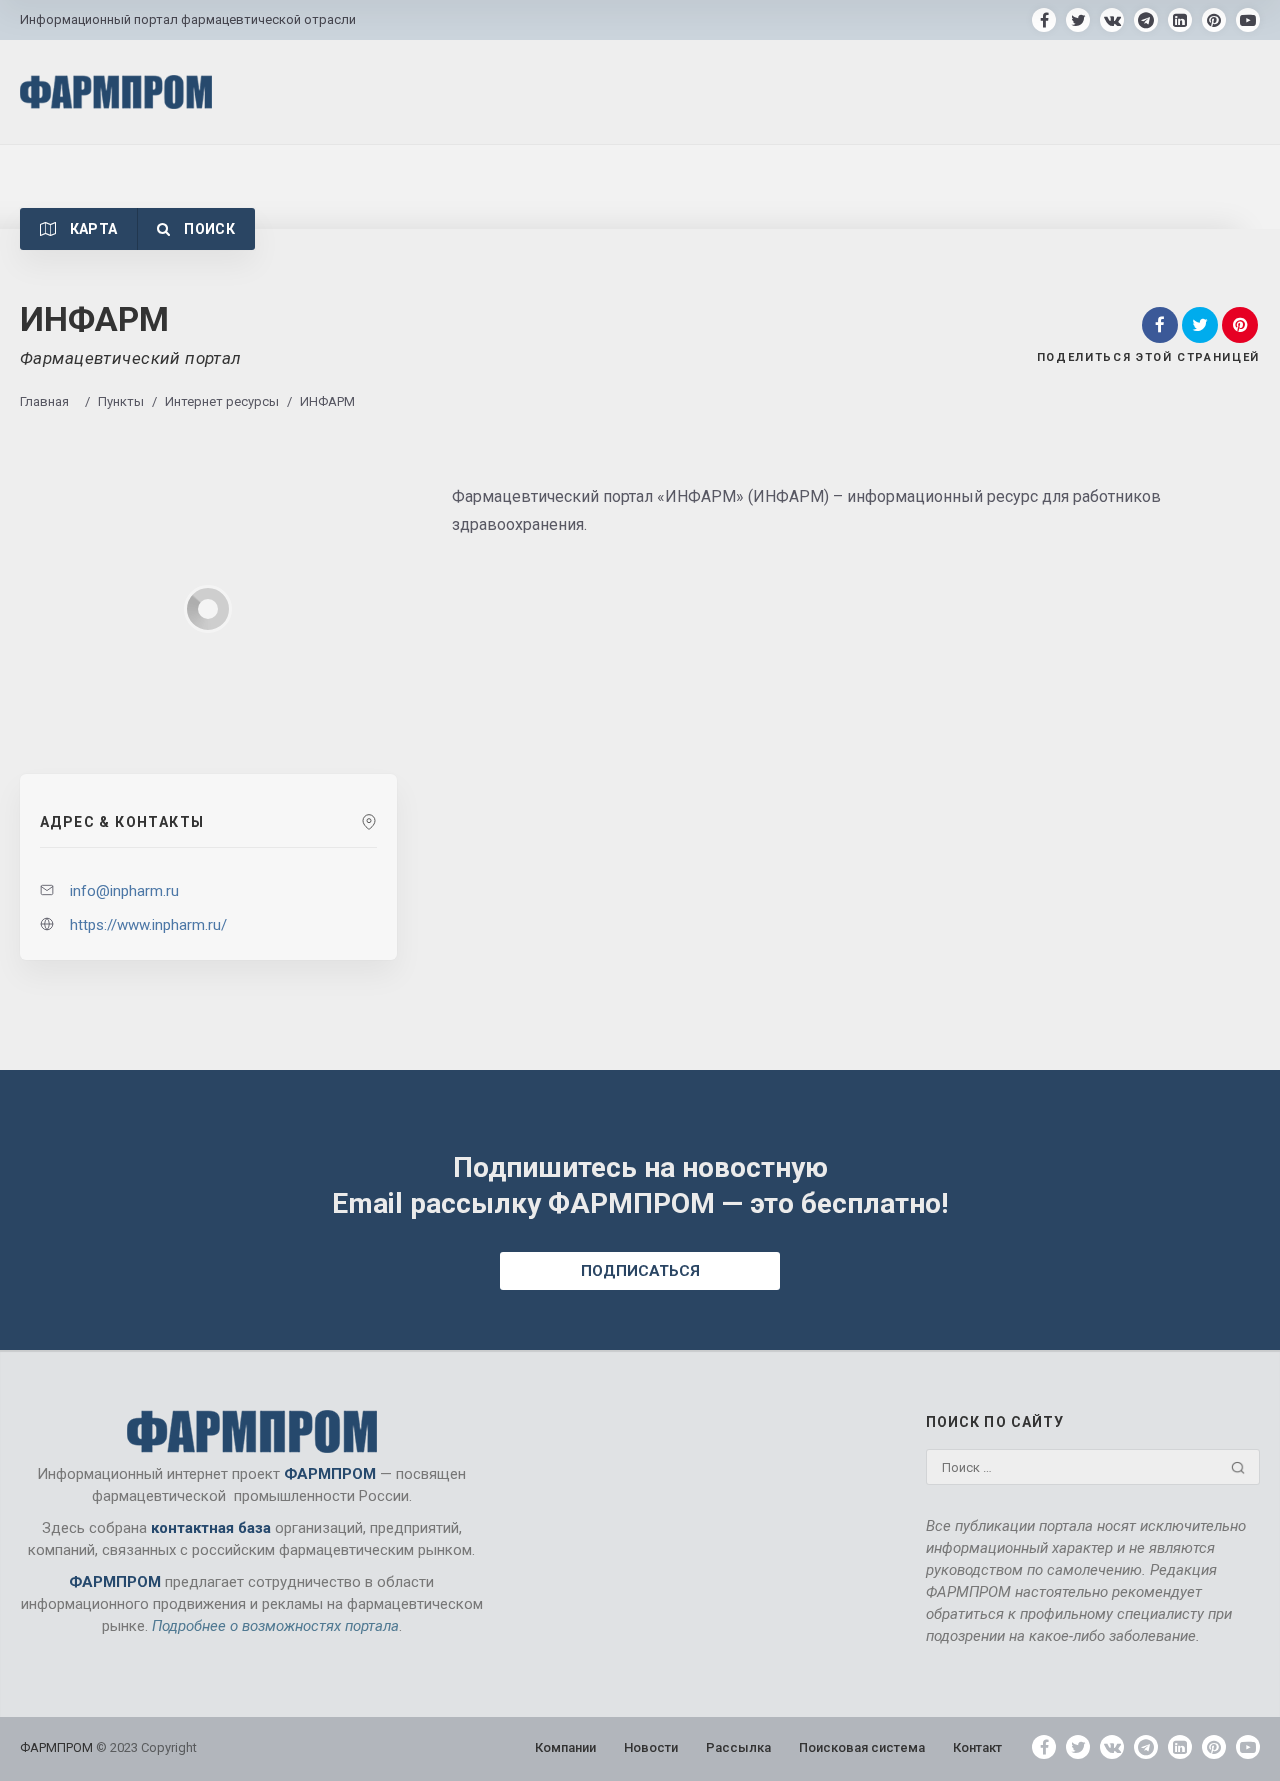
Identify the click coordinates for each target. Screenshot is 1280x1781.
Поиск (208, 229)
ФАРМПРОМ (58, 1747)
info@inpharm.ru (124, 891)
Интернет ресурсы (222, 401)
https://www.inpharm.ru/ (148, 925)
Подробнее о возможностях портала (275, 1626)
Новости (651, 1747)
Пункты (121, 401)
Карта (91, 229)
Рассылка (738, 1747)
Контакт (977, 1747)
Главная (44, 401)
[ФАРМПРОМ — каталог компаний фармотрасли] (116, 91)
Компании (565, 1747)
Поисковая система (862, 1747)
